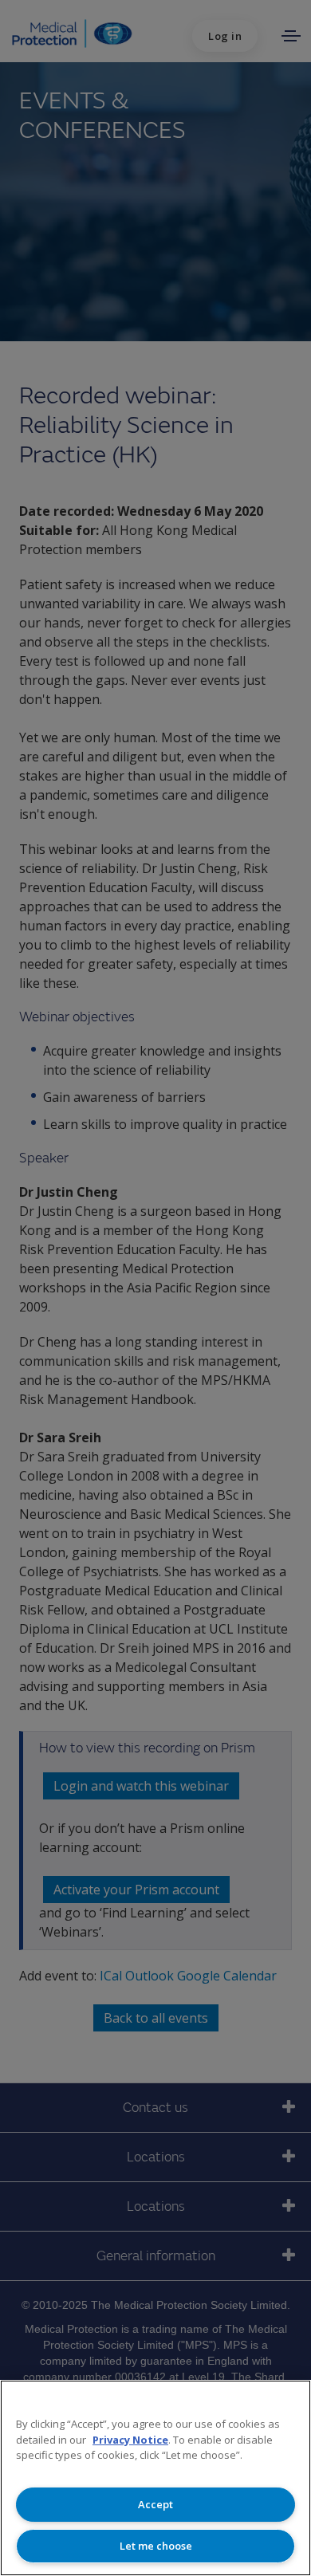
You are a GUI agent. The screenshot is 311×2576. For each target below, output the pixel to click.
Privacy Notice (130, 2440)
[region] (155, 2478)
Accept (155, 2504)
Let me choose (156, 2546)
